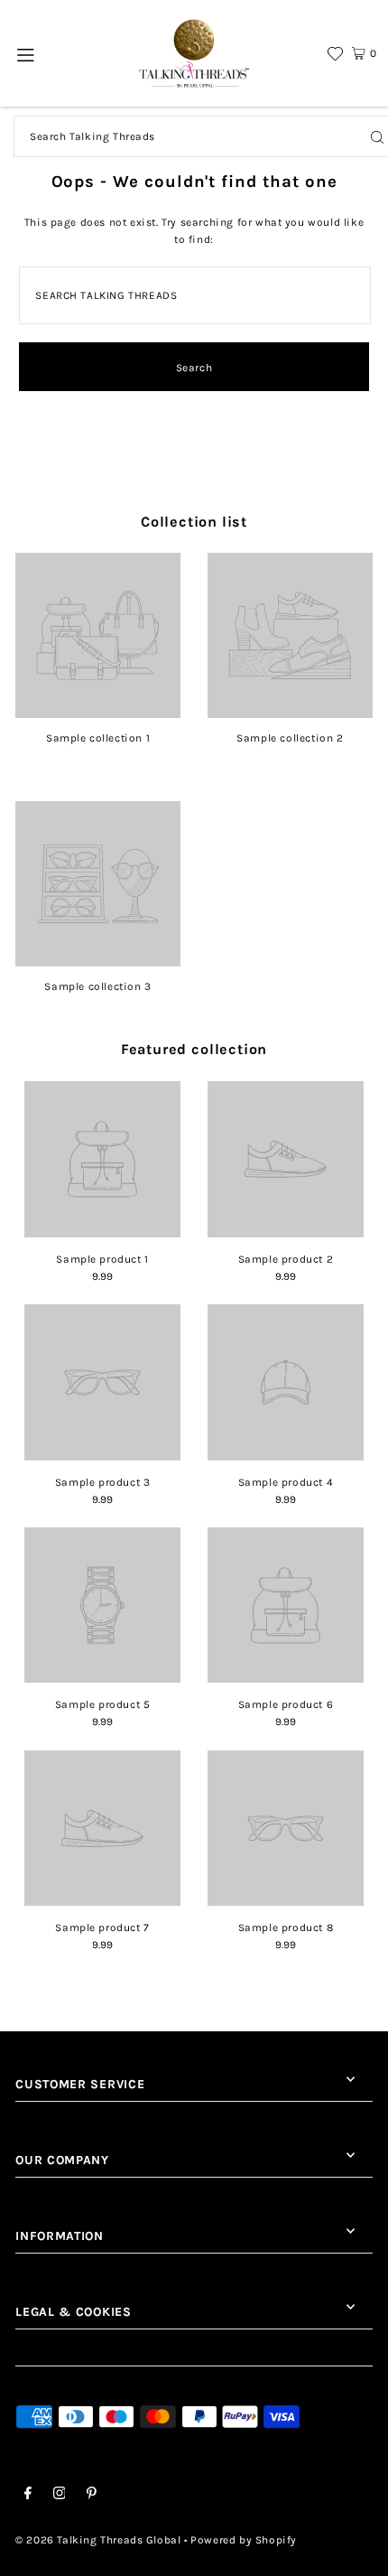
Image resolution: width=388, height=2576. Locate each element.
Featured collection (194, 1049)
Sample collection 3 (97, 986)
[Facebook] (28, 2496)
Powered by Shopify (244, 2540)
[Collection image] (98, 712)
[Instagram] (60, 2496)
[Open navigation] (27, 53)
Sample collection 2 (290, 738)
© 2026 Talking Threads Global (98, 2540)
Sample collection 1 (98, 738)
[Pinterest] (92, 2496)
